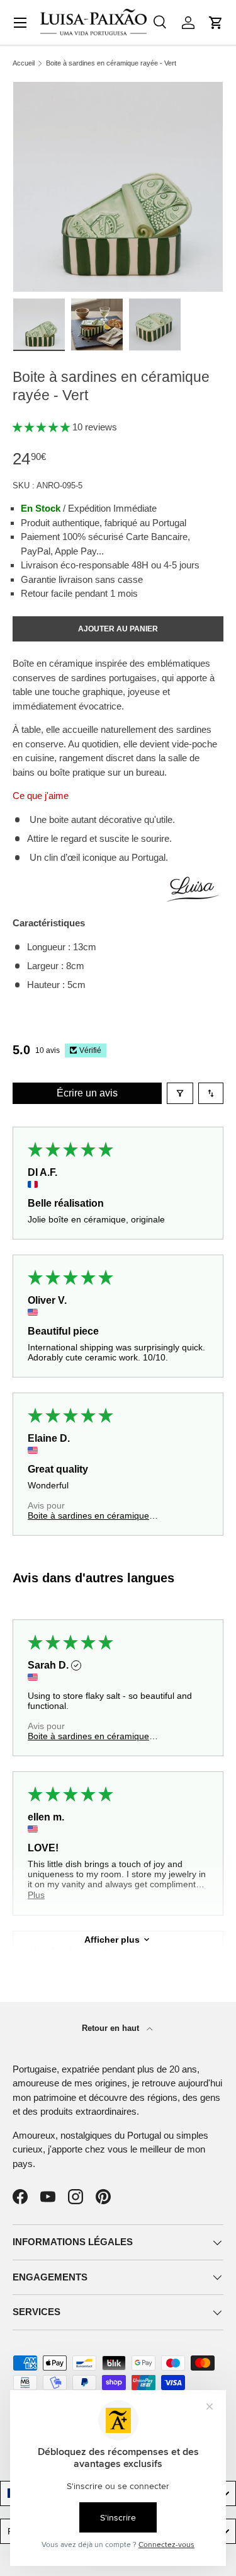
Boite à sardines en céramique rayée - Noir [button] (88, 1515)
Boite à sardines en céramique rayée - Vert (111, 63)
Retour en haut (112, 2028)
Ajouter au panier (118, 629)
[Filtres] (180, 1093)
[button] (216, 23)
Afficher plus (112, 1940)
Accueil (24, 63)
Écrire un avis (87, 1093)
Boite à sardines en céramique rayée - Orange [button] (88, 1736)
